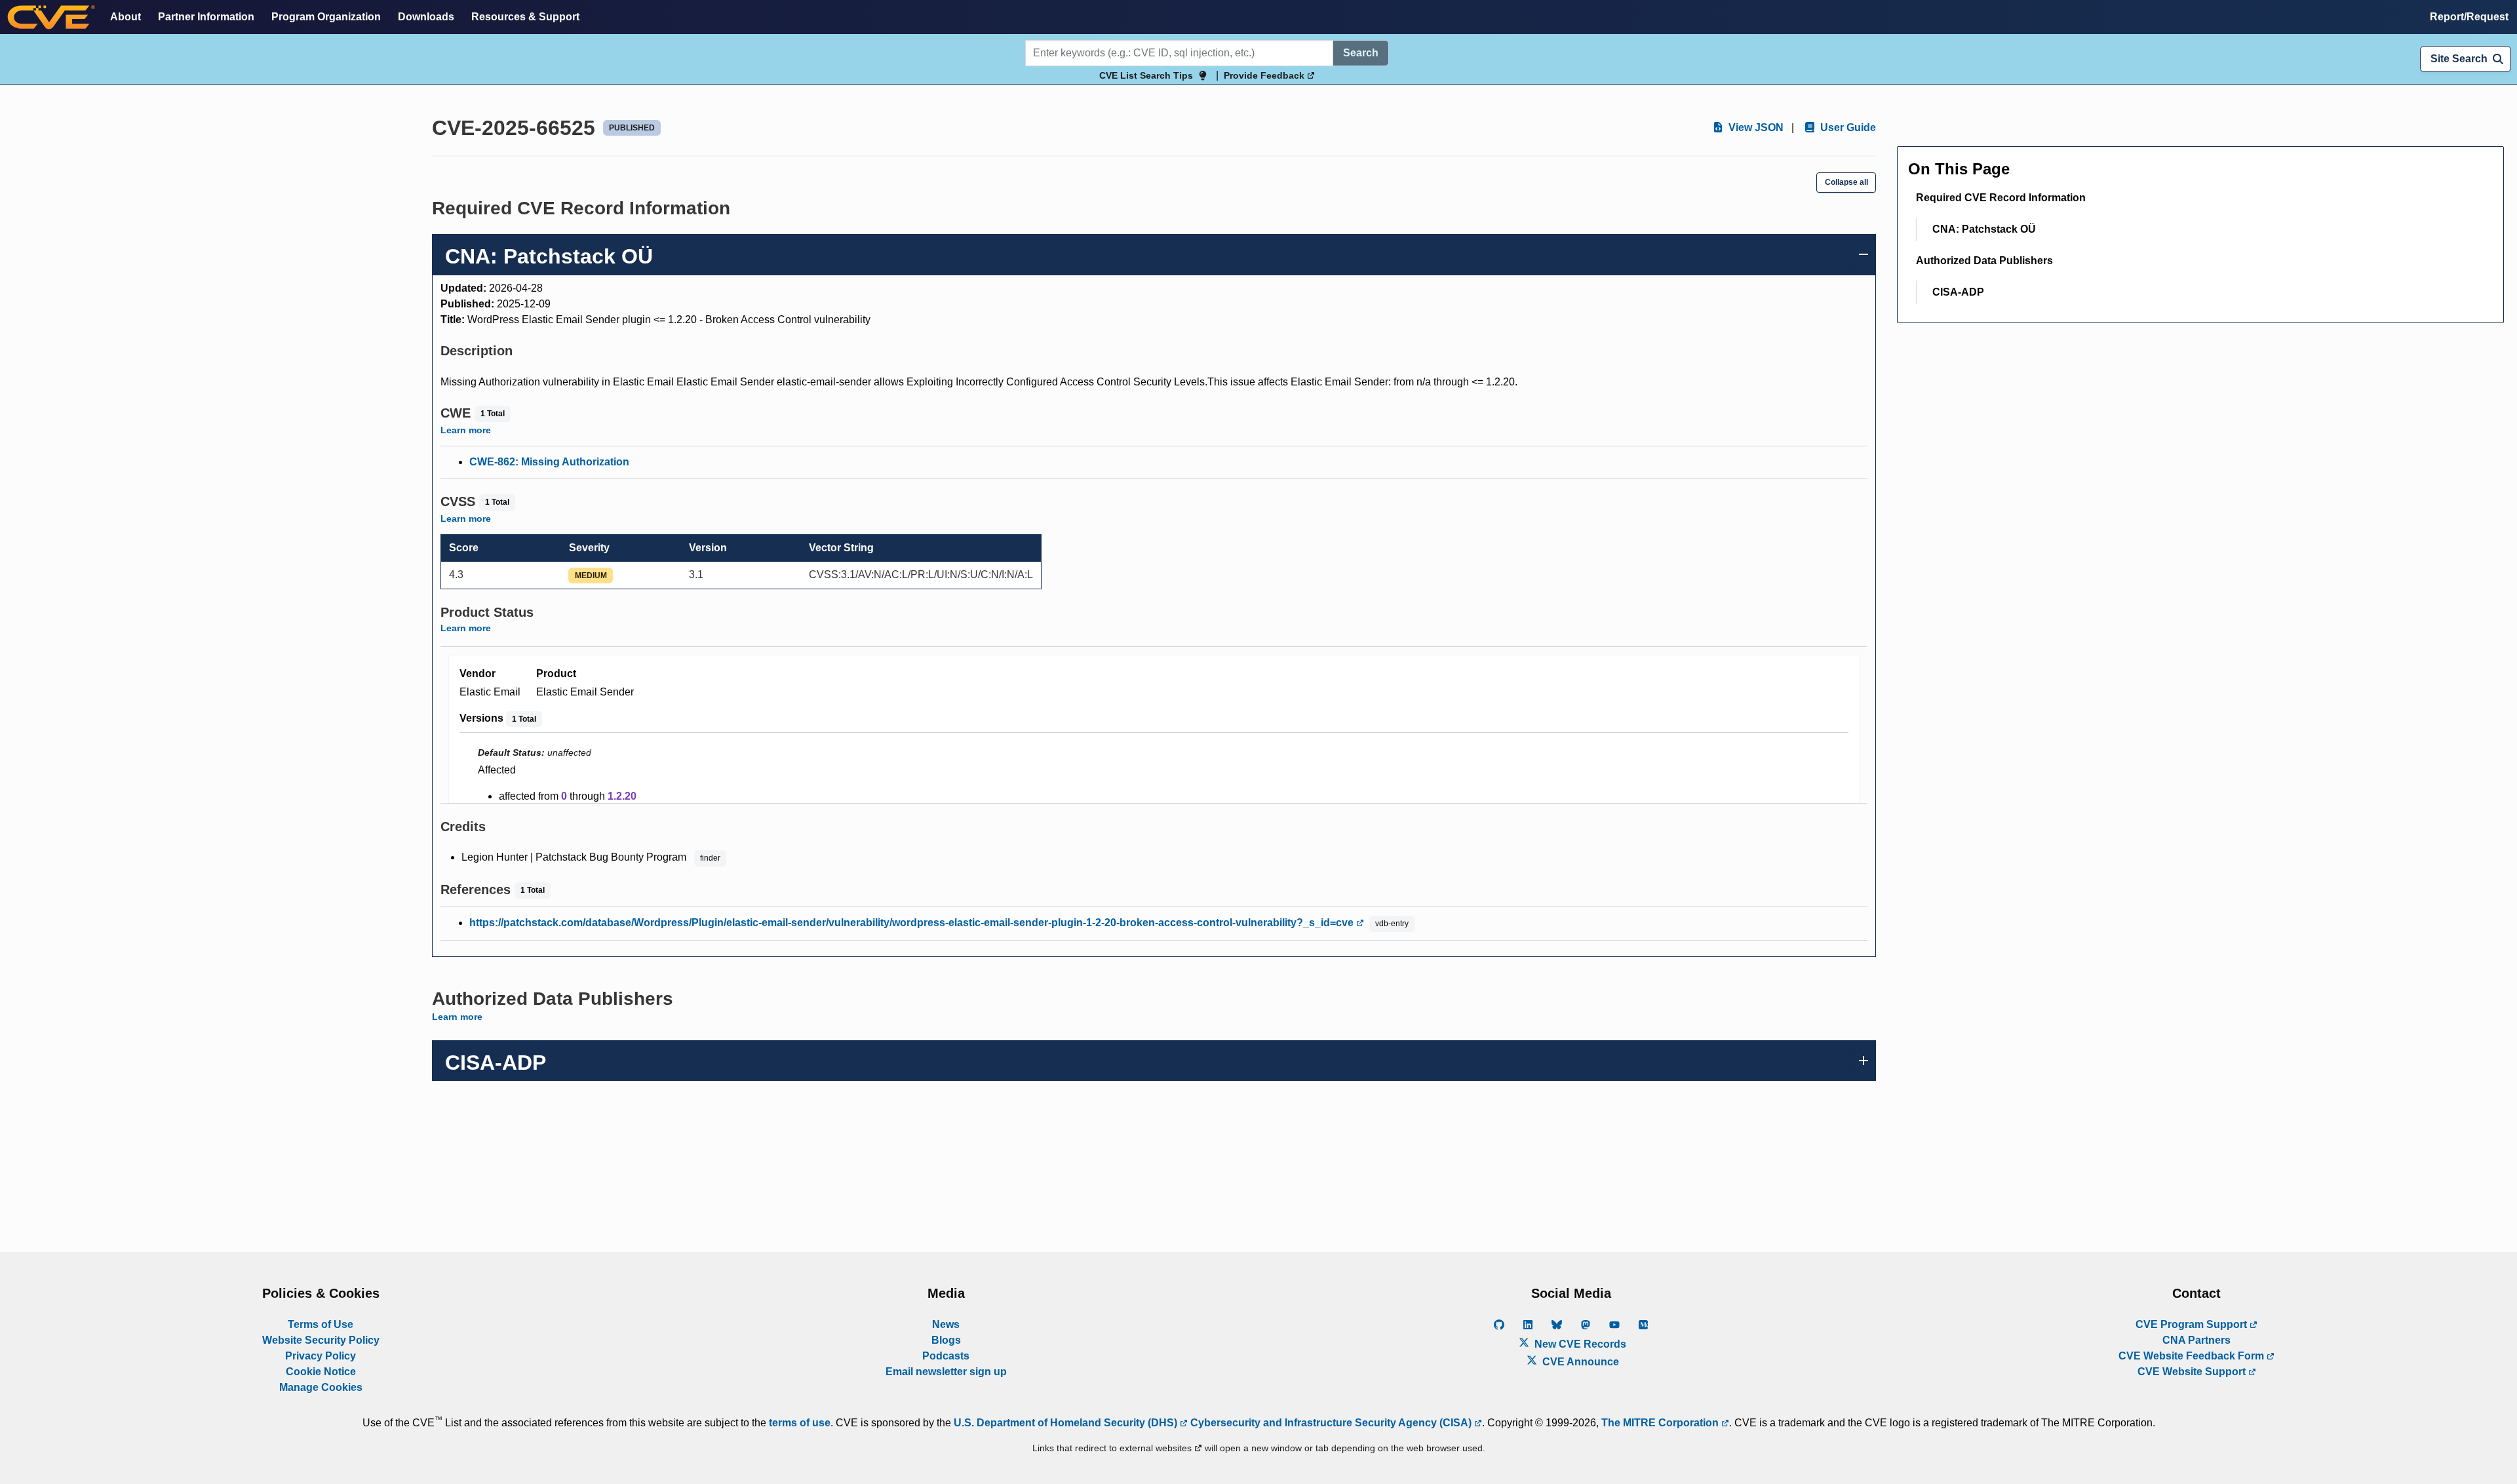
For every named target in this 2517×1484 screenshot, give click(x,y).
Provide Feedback (1265, 75)
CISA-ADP (1958, 292)
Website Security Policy (321, 1340)
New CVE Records (1579, 1344)
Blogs (946, 1340)
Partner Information (206, 17)
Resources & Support (525, 17)
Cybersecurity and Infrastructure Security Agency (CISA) (1331, 1423)
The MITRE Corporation (1661, 1423)
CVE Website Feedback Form (2193, 1356)
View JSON (1755, 127)
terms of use (800, 1423)
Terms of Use (321, 1324)
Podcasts (946, 1356)
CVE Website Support (2193, 1372)
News (946, 1324)
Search (1361, 53)
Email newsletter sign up (946, 1372)
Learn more (466, 430)
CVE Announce (1579, 1362)
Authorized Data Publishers (1984, 261)
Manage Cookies (321, 1387)
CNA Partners (2196, 1340)
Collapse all (1846, 182)
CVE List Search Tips (1146, 75)
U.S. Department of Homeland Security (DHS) (1067, 1423)
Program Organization (326, 17)
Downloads (426, 17)
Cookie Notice (321, 1372)
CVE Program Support (2193, 1324)
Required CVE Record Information (2001, 198)
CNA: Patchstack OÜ (1984, 229)
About (126, 17)
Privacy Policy (321, 1356)
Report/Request (2469, 17)
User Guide (1847, 127)
